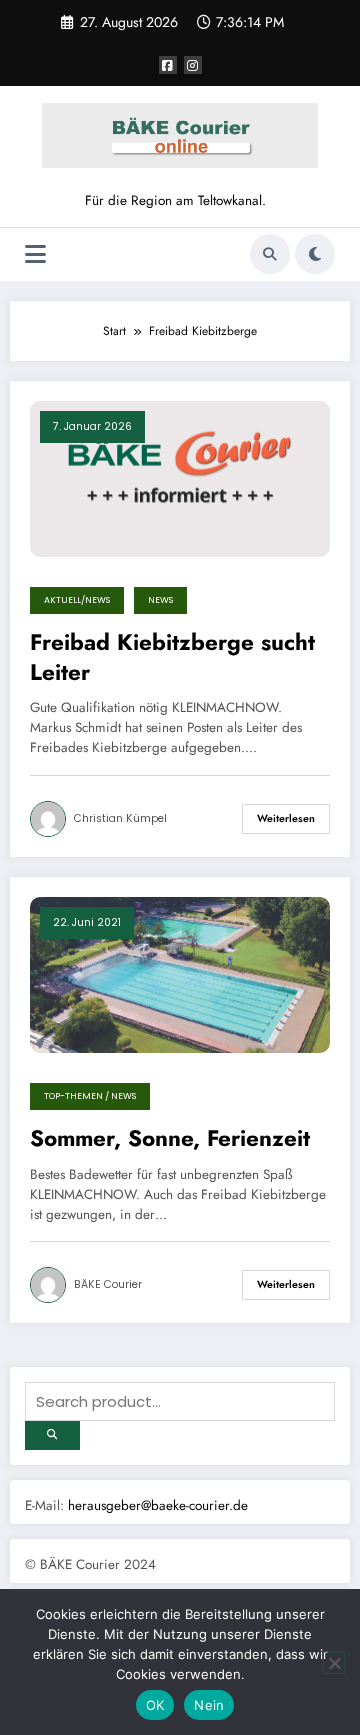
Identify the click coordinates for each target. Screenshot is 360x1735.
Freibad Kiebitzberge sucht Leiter (172, 657)
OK (155, 1705)
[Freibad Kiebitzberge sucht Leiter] (180, 478)
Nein (209, 1705)
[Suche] (270, 254)
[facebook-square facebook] (168, 65)
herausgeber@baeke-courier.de (158, 1505)
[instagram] (193, 65)
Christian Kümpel (120, 818)
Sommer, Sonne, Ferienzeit (170, 1138)
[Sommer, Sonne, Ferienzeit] (180, 974)
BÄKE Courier (108, 1284)
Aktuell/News (77, 600)
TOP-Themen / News (90, 1096)
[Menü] (35, 254)
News (160, 600)
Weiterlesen (286, 818)
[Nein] (334, 1663)
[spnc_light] (315, 254)
